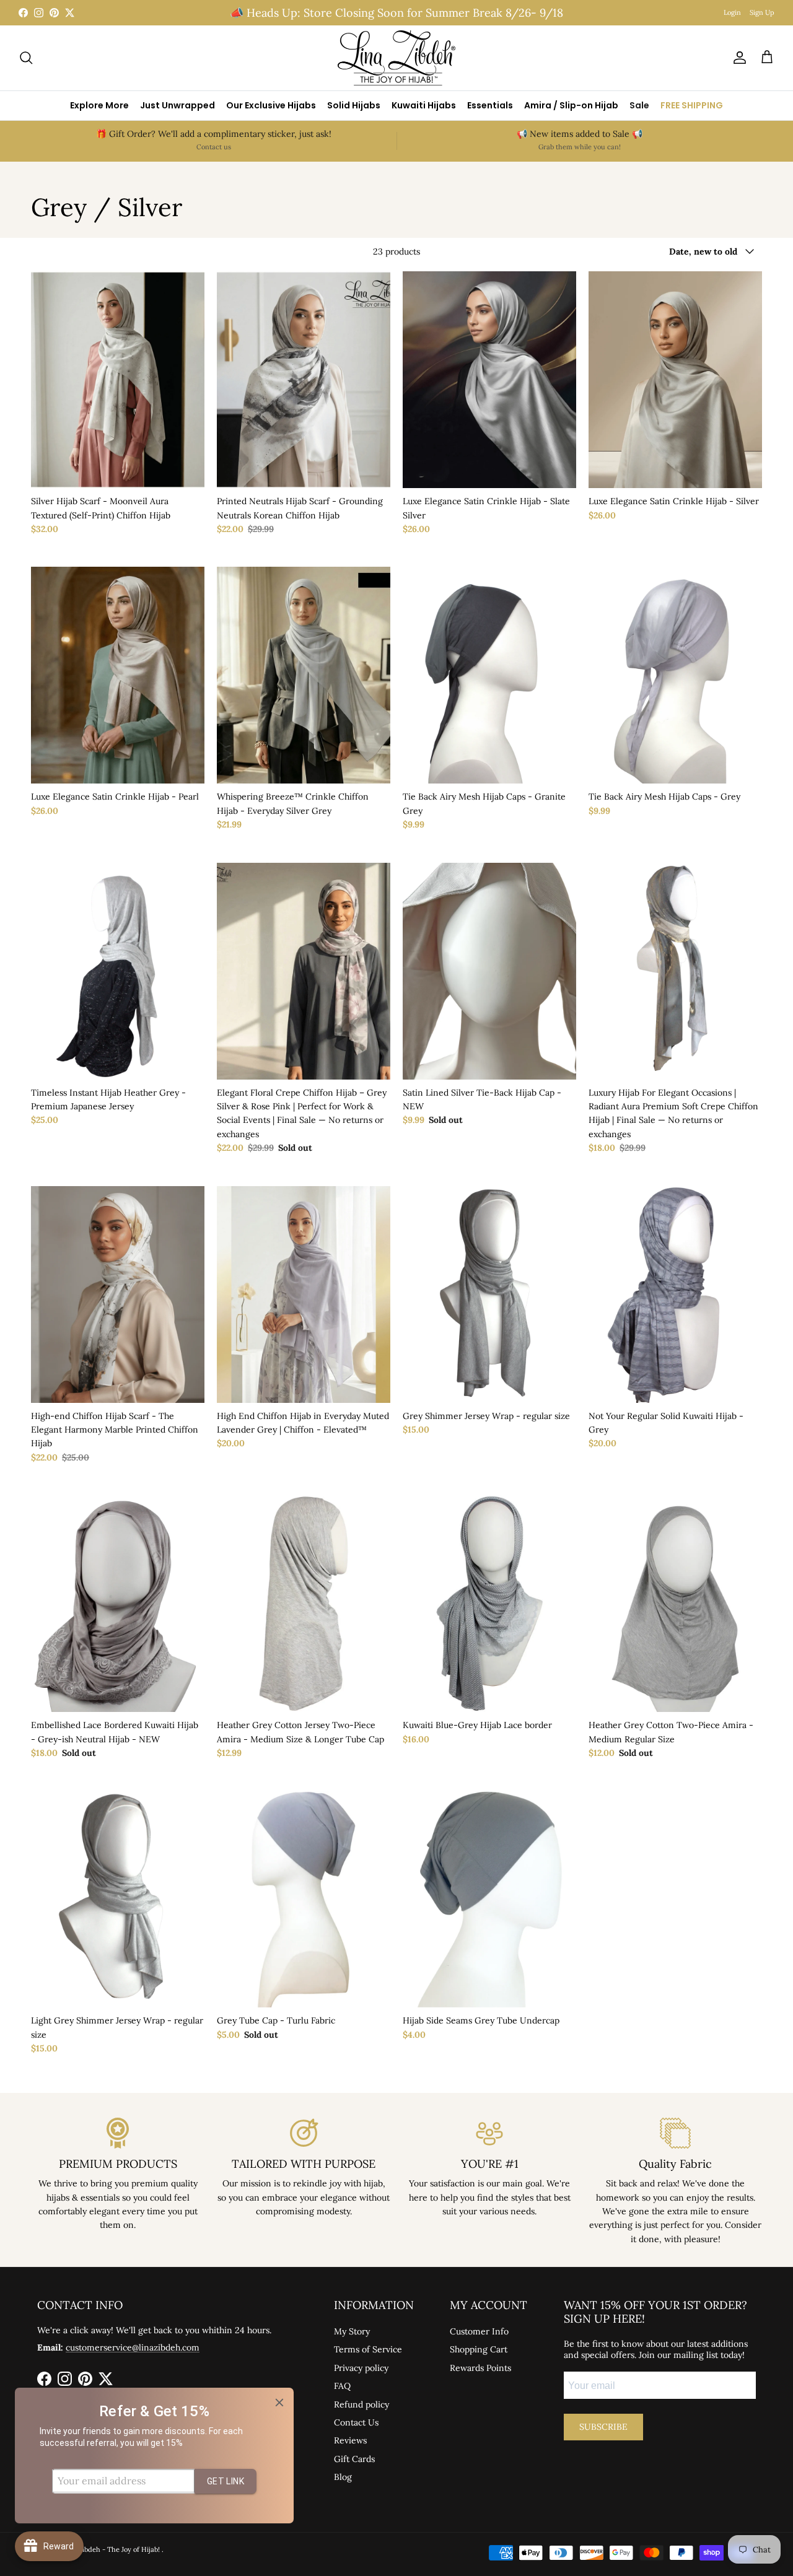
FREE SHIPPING (692, 105)
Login (732, 12)
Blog (343, 2477)
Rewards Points (480, 2368)
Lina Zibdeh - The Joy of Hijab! (112, 2549)
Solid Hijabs (354, 105)
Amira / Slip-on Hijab (571, 105)
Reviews (350, 2440)
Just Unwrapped (177, 105)
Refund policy (361, 2404)
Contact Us (356, 2422)
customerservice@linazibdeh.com (133, 2347)
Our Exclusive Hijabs (271, 105)
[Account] (737, 58)
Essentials (490, 105)
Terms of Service (368, 2349)
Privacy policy (361, 2368)
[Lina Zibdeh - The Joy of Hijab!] (396, 58)
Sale (639, 105)
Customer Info (479, 2331)
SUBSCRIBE (603, 2427)
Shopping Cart (479, 2349)
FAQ (342, 2386)
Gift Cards (354, 2459)
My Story (352, 2331)
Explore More (99, 105)
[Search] (26, 58)
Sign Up (762, 12)
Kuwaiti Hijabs (424, 105)
